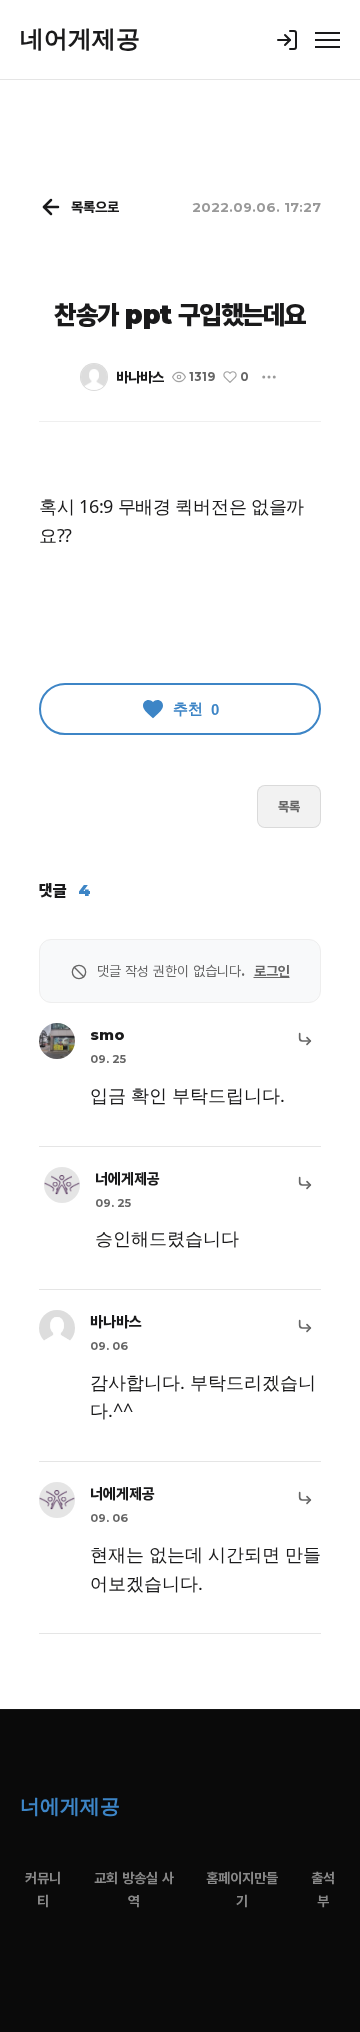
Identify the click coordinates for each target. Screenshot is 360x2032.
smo (107, 1034)
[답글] (305, 1039)
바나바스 (140, 377)
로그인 (272, 971)
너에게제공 (127, 1178)
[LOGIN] (287, 40)
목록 (289, 806)
